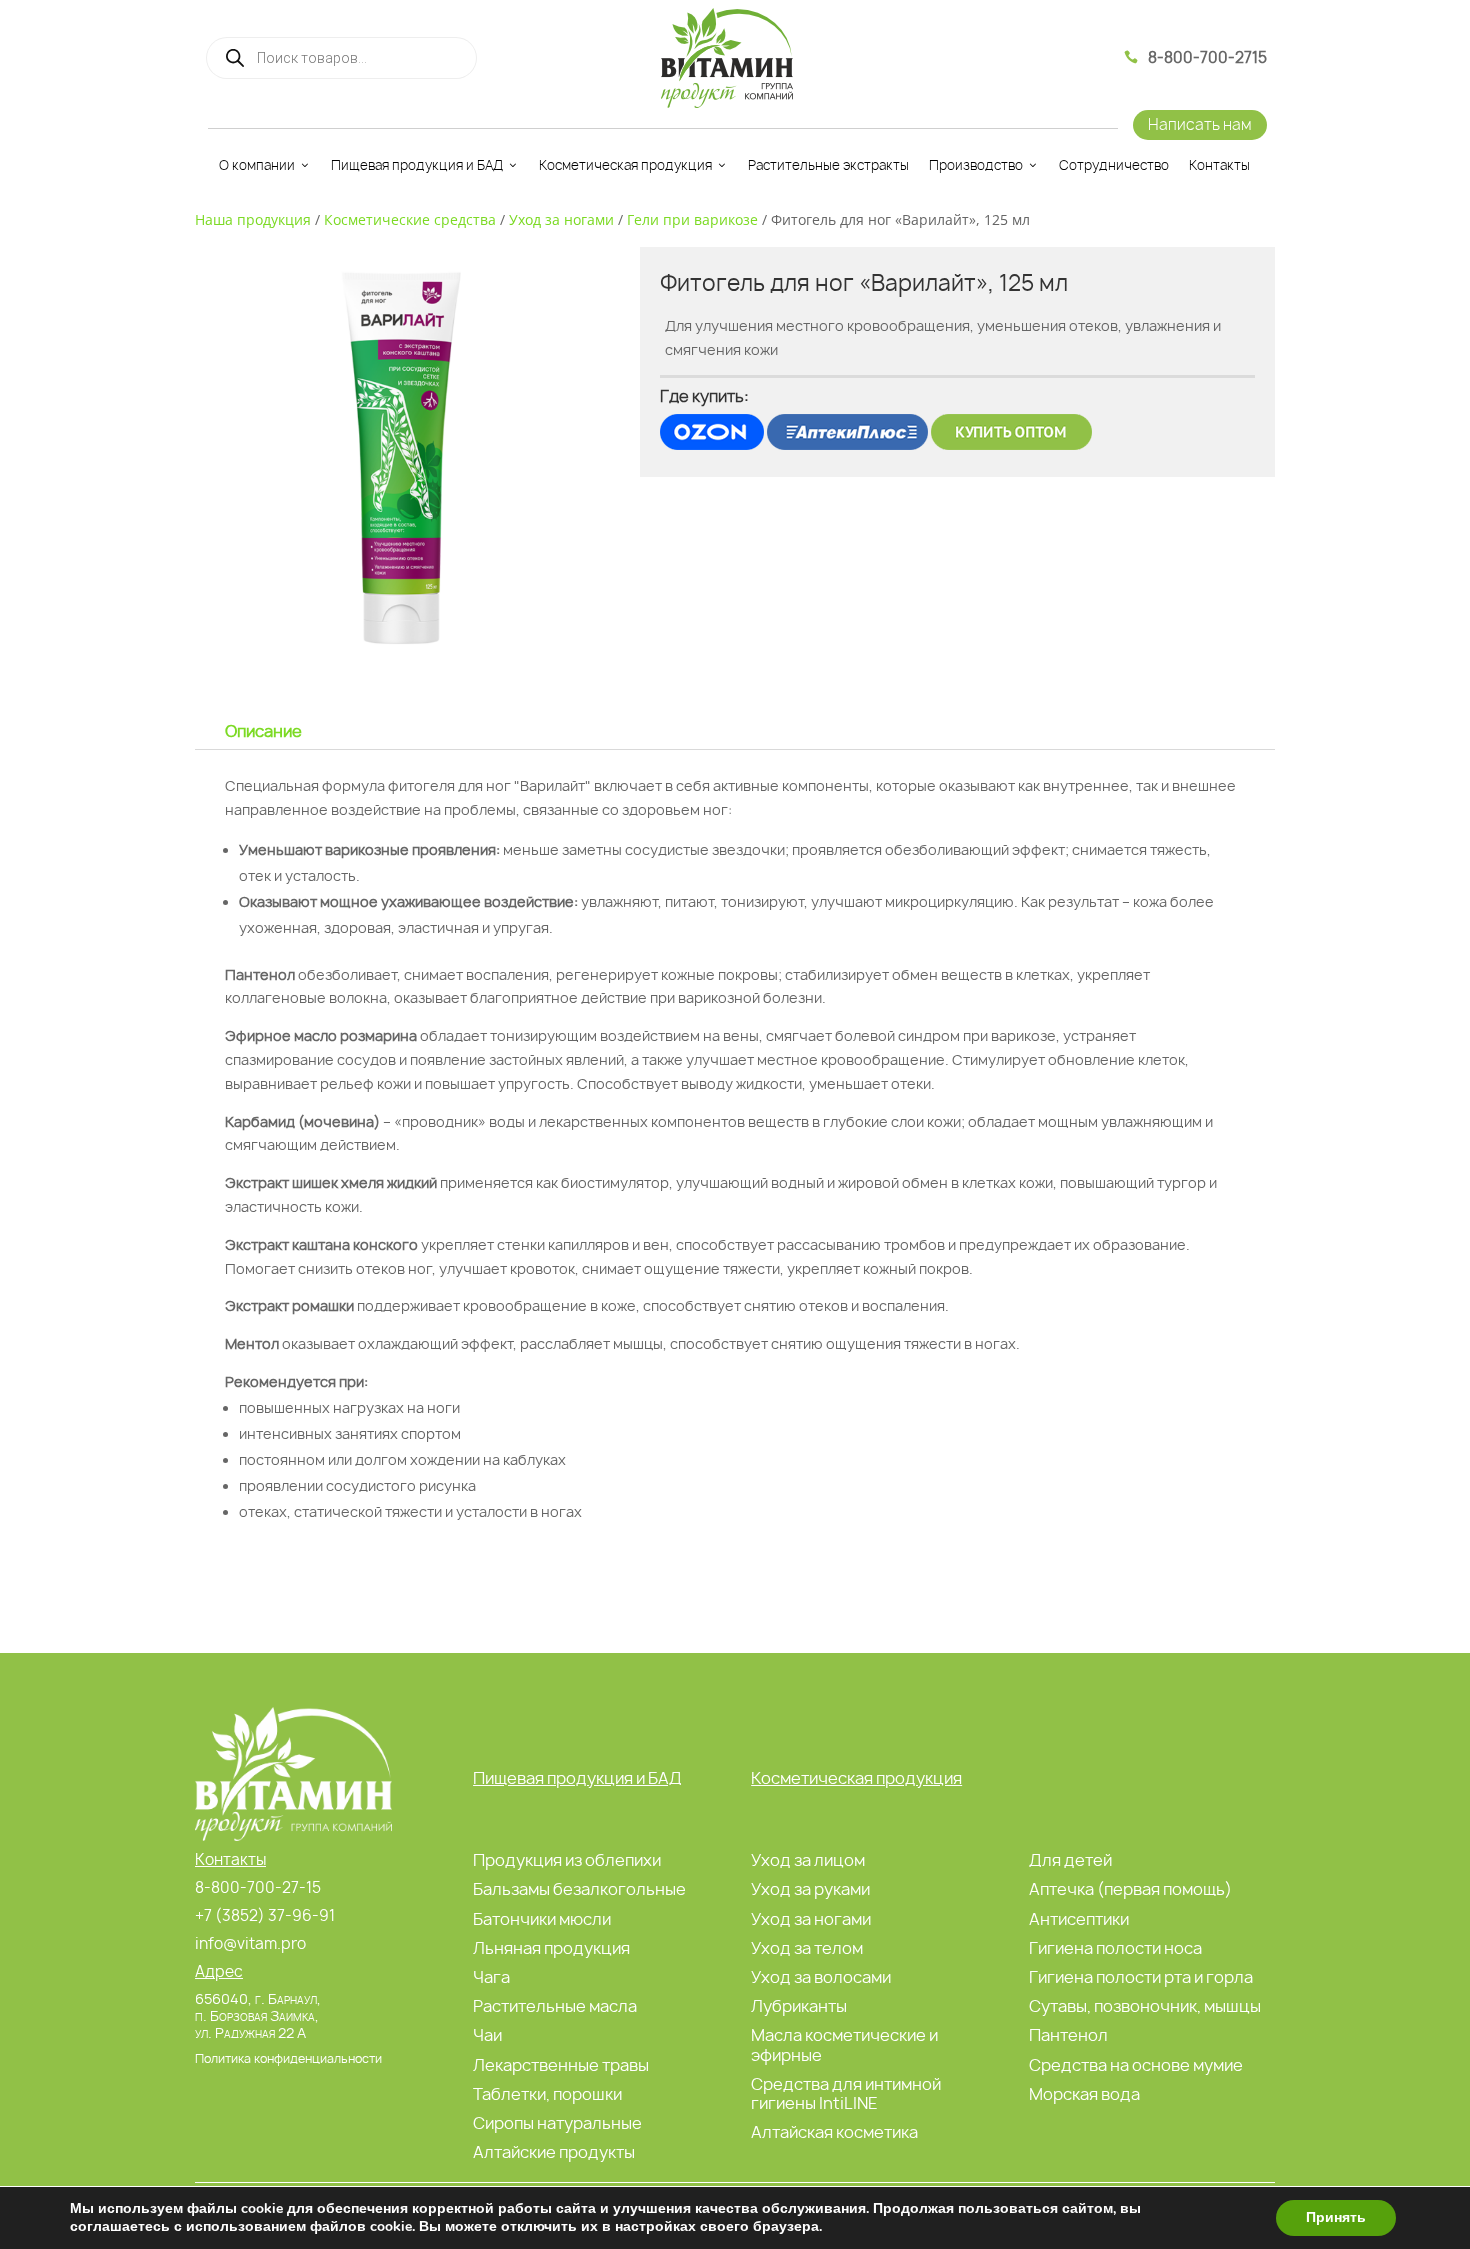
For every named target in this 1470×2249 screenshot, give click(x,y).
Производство (976, 165)
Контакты (1219, 165)
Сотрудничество (1114, 165)
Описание (263, 731)
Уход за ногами (561, 219)
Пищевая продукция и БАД (417, 165)
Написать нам (1200, 124)
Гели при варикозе (692, 219)
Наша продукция (253, 219)
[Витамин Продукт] (727, 58)
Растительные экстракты (828, 165)
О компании (257, 165)
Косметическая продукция (625, 165)
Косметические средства (410, 219)
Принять (1336, 2217)
